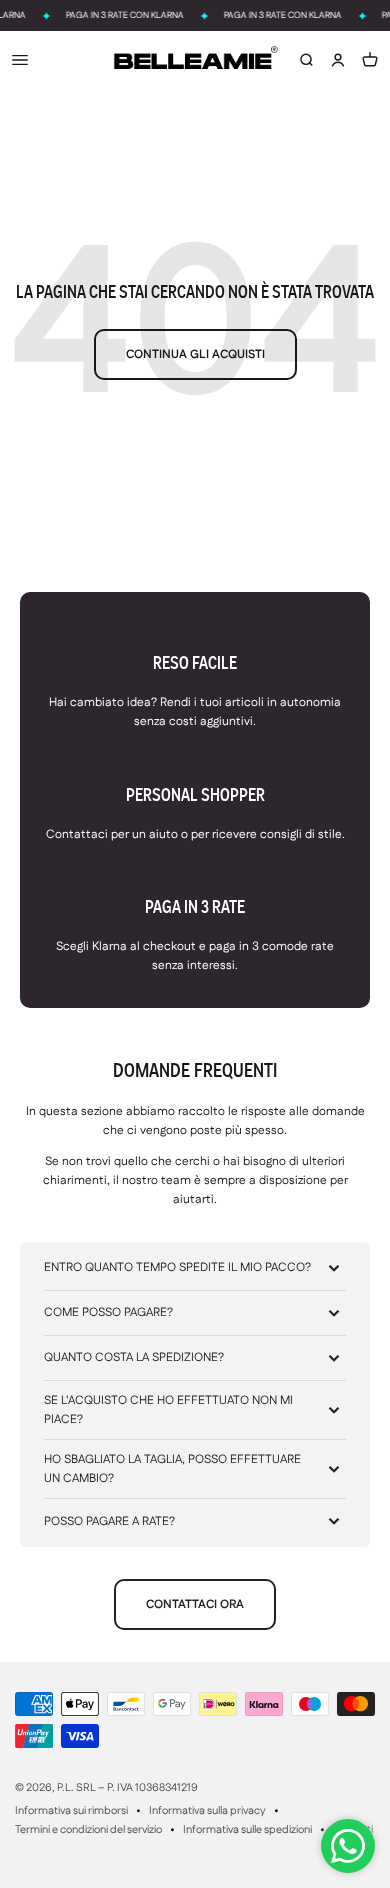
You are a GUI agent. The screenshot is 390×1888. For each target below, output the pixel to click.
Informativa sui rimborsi (71, 1811)
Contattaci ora (195, 1604)
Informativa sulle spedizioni (247, 1830)
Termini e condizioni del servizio (88, 1830)
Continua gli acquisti (195, 354)
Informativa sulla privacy (207, 1811)
